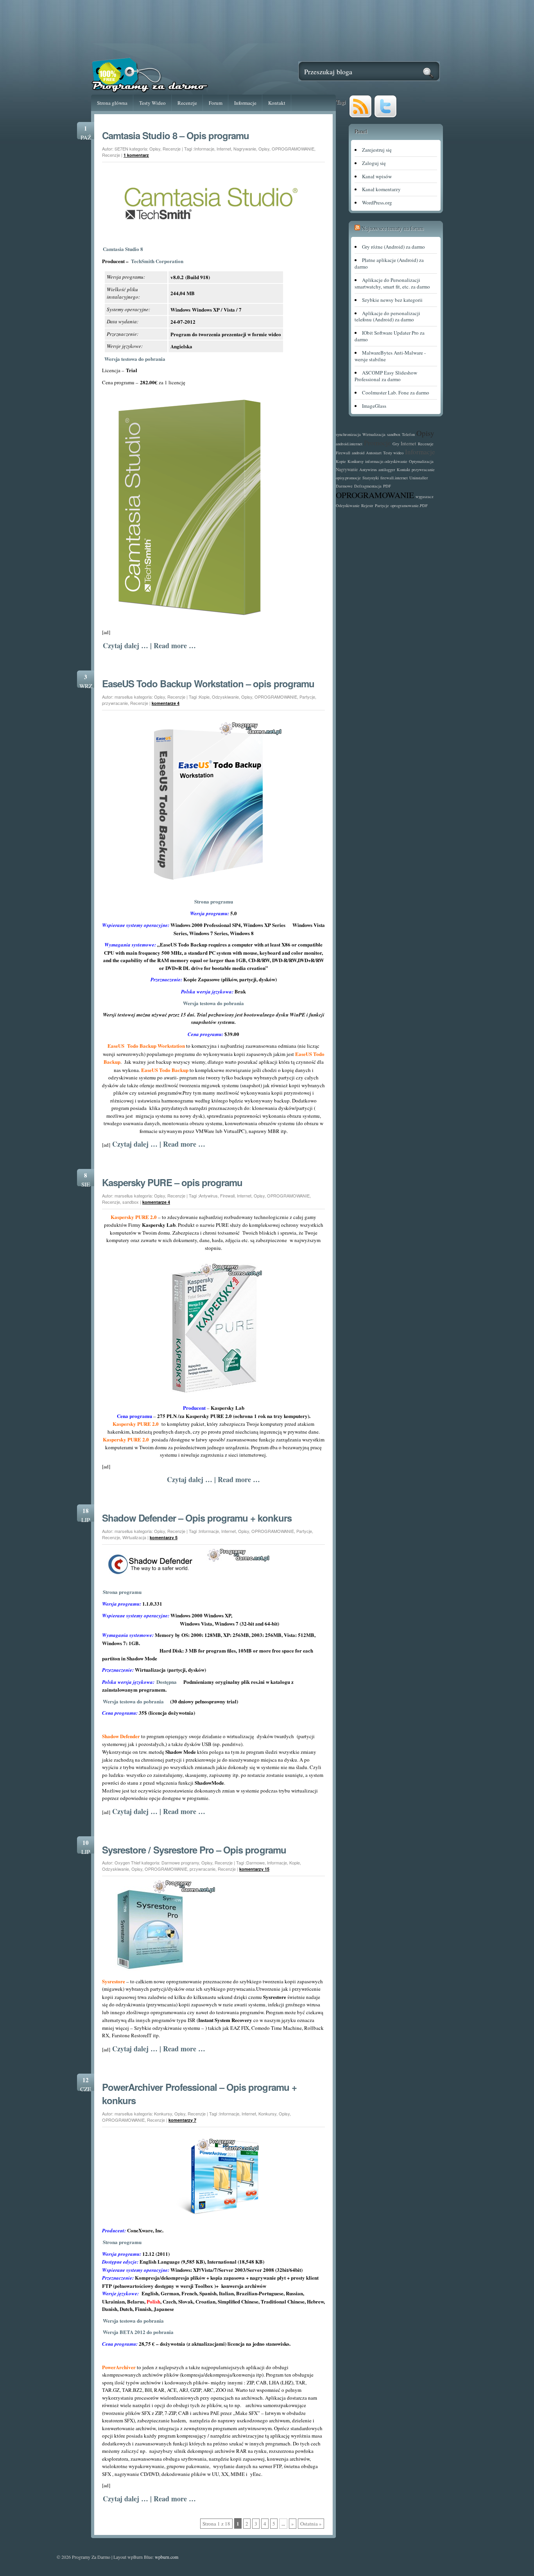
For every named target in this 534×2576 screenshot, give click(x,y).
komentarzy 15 (254, 1869)
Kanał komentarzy (381, 189)
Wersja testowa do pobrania (135, 359)
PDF (387, 486)
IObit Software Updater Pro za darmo (390, 336)
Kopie (204, 697)
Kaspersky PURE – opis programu (172, 1182)
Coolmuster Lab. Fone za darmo (396, 393)
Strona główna (112, 103)
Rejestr (367, 506)
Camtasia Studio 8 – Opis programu (176, 135)
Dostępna (169, 1682)
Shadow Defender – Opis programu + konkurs (197, 1518)
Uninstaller (419, 478)
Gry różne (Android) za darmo (393, 247)
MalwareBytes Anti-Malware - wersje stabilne (390, 356)
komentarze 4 (166, 703)
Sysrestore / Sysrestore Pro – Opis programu (194, 1850)
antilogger (387, 470)
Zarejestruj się (377, 150)
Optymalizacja (421, 461)
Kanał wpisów (377, 176)
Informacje (245, 103)
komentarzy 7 (182, 2120)
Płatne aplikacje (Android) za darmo (389, 263)
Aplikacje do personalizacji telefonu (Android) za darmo (387, 316)
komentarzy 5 (164, 1537)
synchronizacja (348, 434)
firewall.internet (394, 478)
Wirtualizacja (134, 1537)
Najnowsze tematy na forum (392, 228)
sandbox (131, 1202)
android (358, 453)
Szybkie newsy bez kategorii (392, 300)
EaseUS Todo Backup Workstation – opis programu (208, 683)
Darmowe (255, 1863)
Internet (224, 149)
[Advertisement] (267, 26)
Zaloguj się (374, 163)
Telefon (408, 434)
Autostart (374, 453)
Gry (396, 444)
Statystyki (371, 478)
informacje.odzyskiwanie (386, 461)
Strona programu (214, 901)
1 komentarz (136, 155)
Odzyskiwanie (225, 697)
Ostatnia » (311, 2524)
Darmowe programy (180, 1863)
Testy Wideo (152, 103)
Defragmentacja (368, 486)
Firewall (227, 1196)
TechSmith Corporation (157, 261)
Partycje (307, 697)
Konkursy (163, 2114)
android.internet (349, 444)
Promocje (377, 443)
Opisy (155, 149)
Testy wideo (393, 453)
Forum (216, 103)
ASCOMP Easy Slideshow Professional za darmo (386, 376)
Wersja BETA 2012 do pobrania (138, 2332)
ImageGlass (374, 406)
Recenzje (187, 103)
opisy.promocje (348, 478)
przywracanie (115, 703)
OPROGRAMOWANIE (293, 149)
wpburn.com (167, 2557)
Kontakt (277, 103)
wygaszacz (425, 497)
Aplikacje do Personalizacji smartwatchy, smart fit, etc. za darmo (392, 283)
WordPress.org (377, 203)
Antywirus (208, 1196)
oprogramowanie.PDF (409, 506)
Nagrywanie (245, 149)
